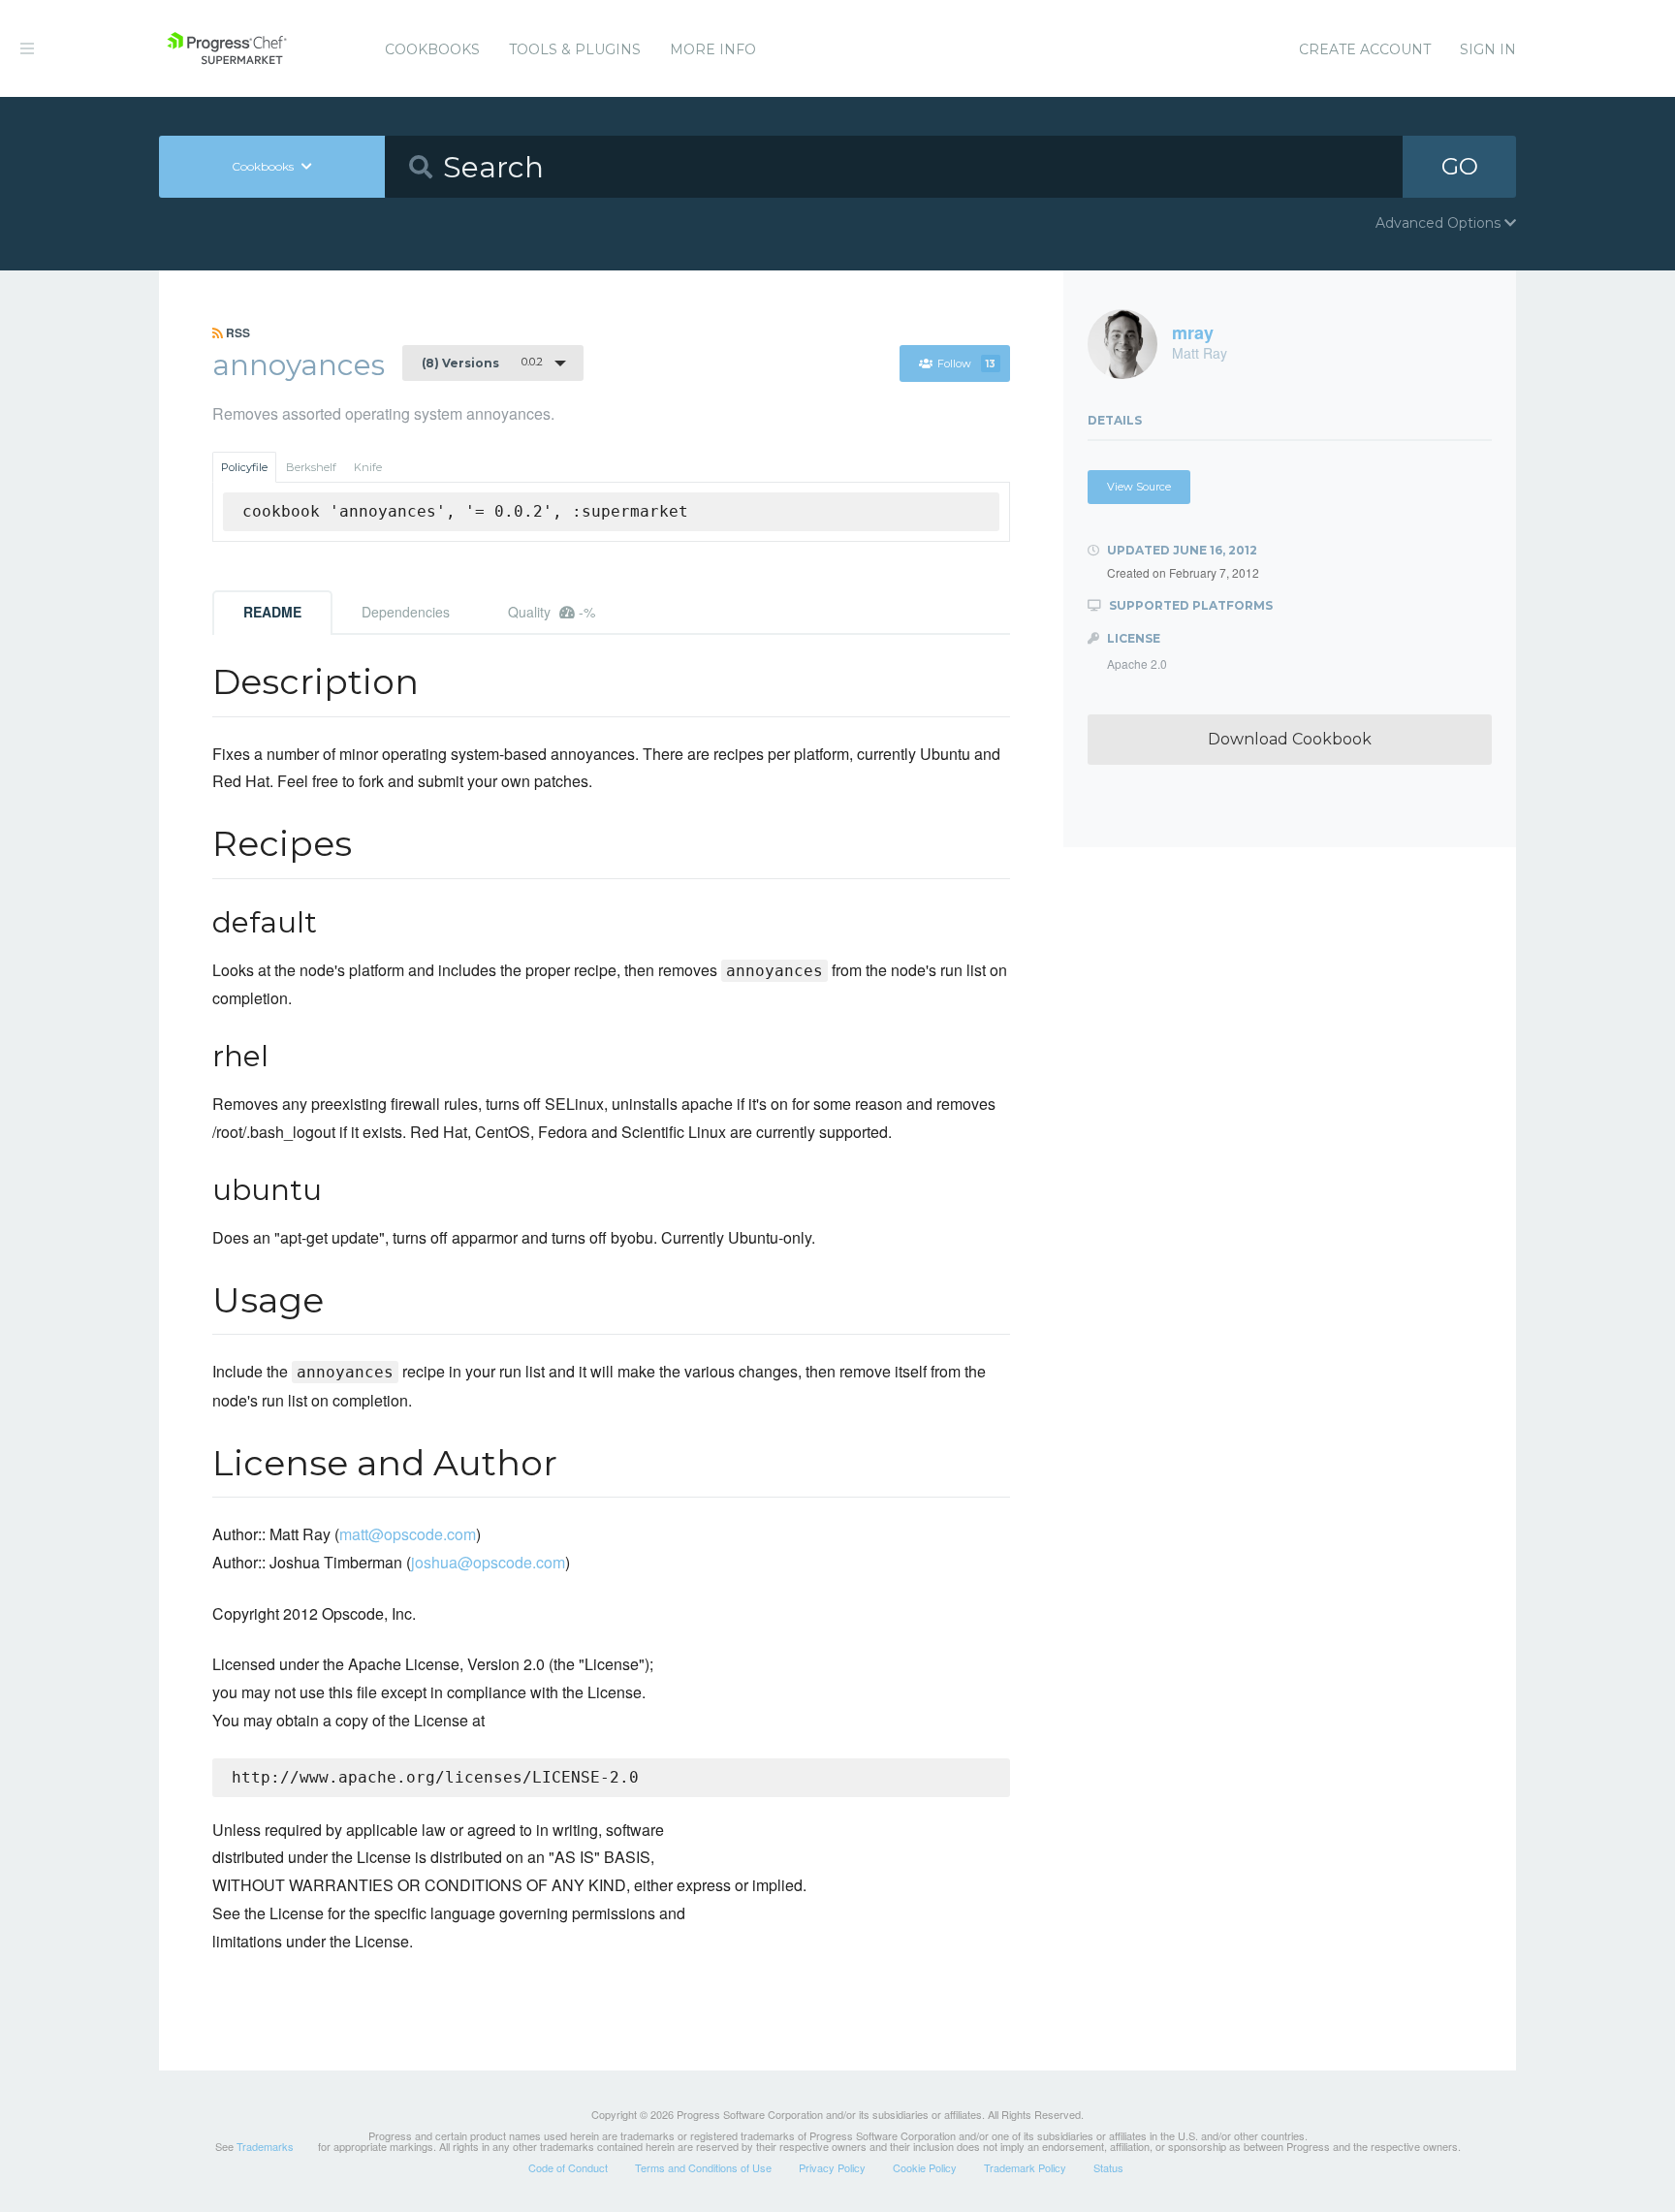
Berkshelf (311, 467)
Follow (966, 363)
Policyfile (244, 467)
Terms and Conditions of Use (703, 2167)
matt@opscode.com (408, 1534)
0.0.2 (482, 363)
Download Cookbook (1290, 739)
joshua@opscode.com (488, 1562)
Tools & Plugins (575, 49)
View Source (1139, 487)
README (272, 612)
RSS (237, 332)
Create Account (1365, 49)
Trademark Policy (1025, 2167)
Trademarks (265, 2146)
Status (1108, 2167)
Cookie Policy (925, 2167)
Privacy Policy (832, 2167)
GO (1460, 166)
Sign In (1488, 49)
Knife (368, 467)
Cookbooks (432, 49)
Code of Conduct (568, 2167)
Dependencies (406, 612)
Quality (552, 612)
